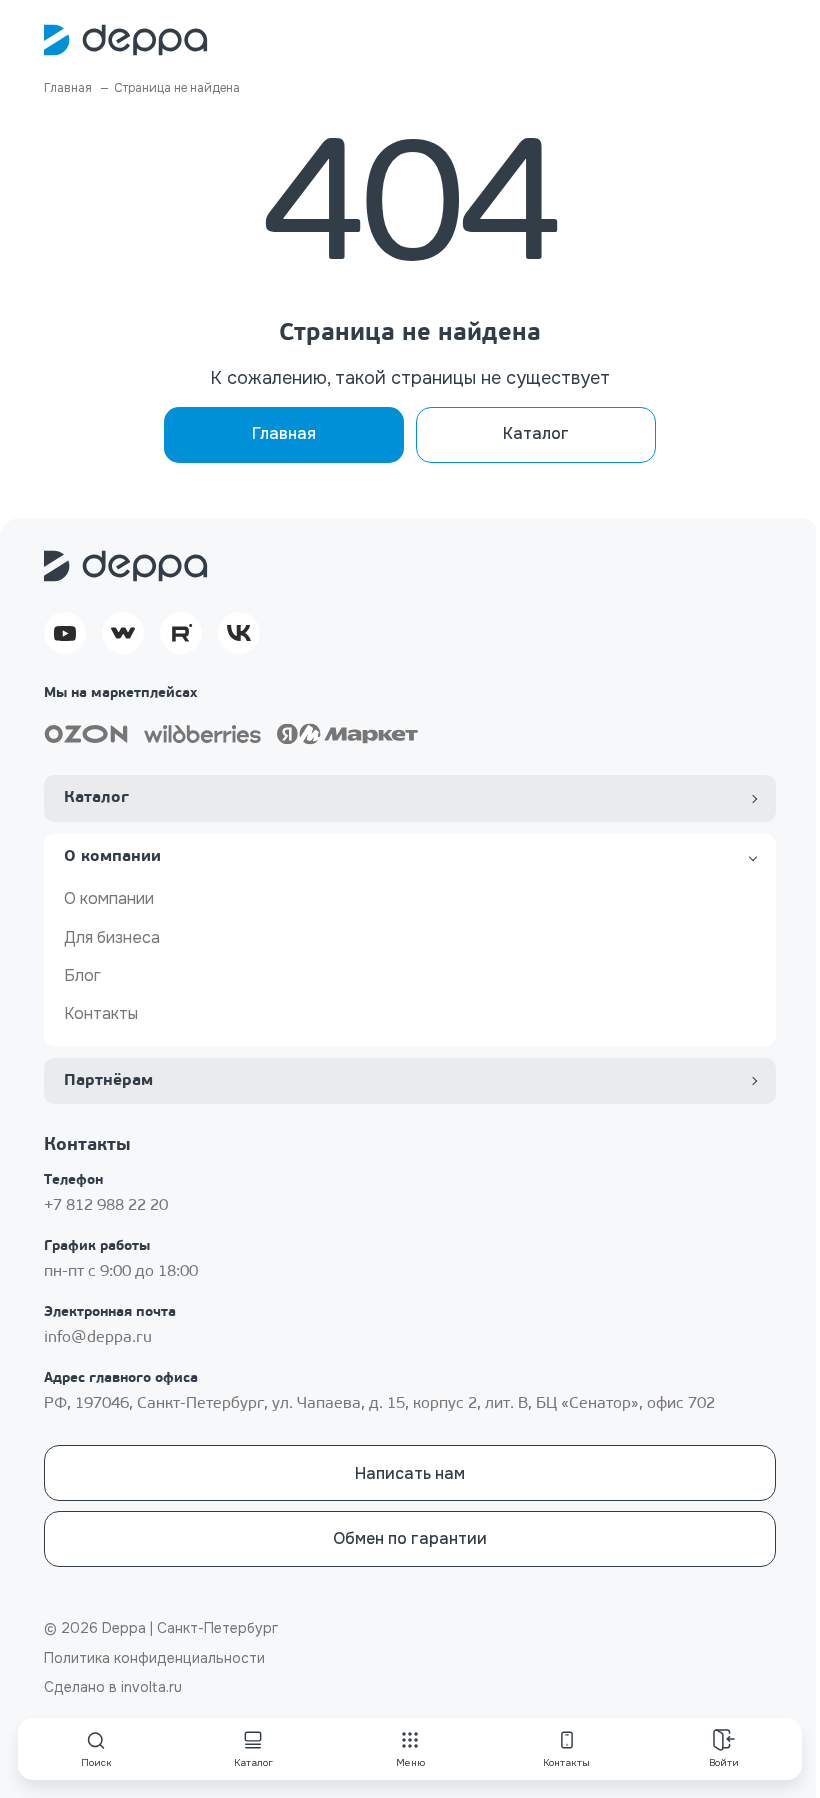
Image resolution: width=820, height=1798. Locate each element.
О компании (109, 898)
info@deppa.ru (98, 1338)
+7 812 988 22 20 (106, 1206)
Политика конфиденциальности (154, 1658)
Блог (82, 975)
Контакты (101, 1013)
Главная (284, 433)
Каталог (536, 433)
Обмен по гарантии (410, 1538)
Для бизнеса (112, 937)
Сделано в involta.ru (113, 1687)
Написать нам (410, 1473)
